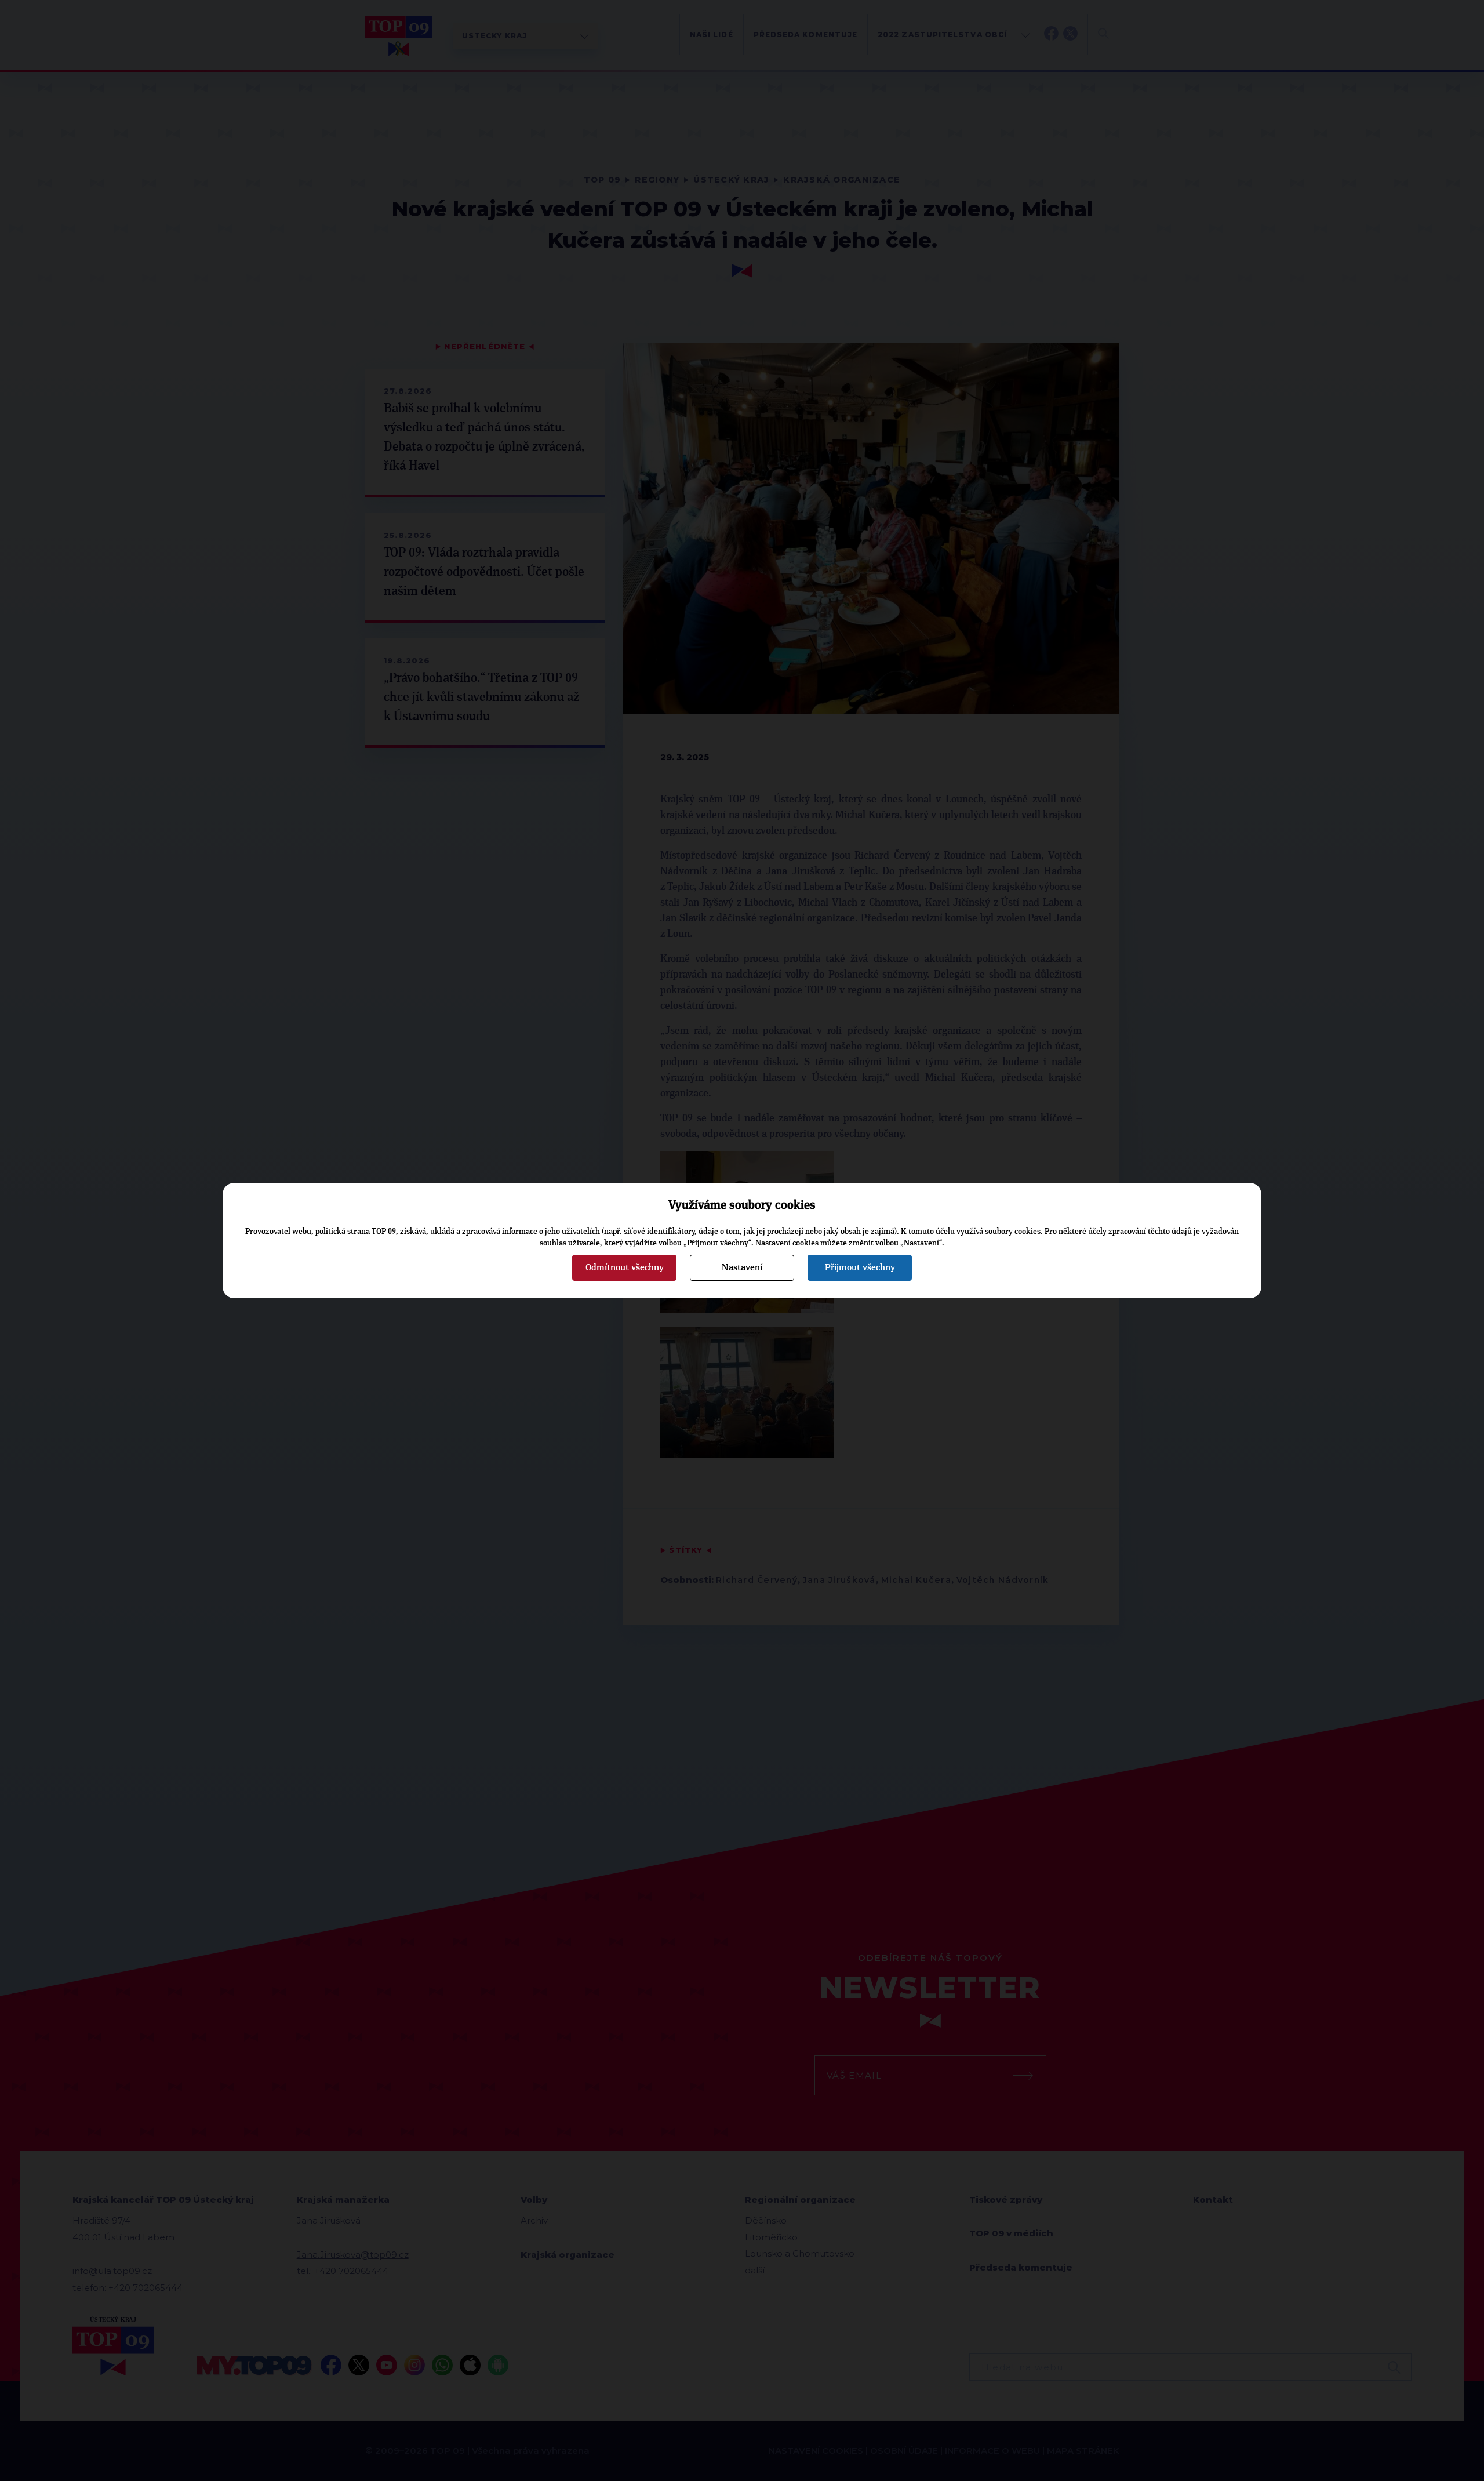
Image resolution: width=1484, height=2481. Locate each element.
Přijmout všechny (860, 1267)
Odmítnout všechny (625, 1267)
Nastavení (742, 1267)
